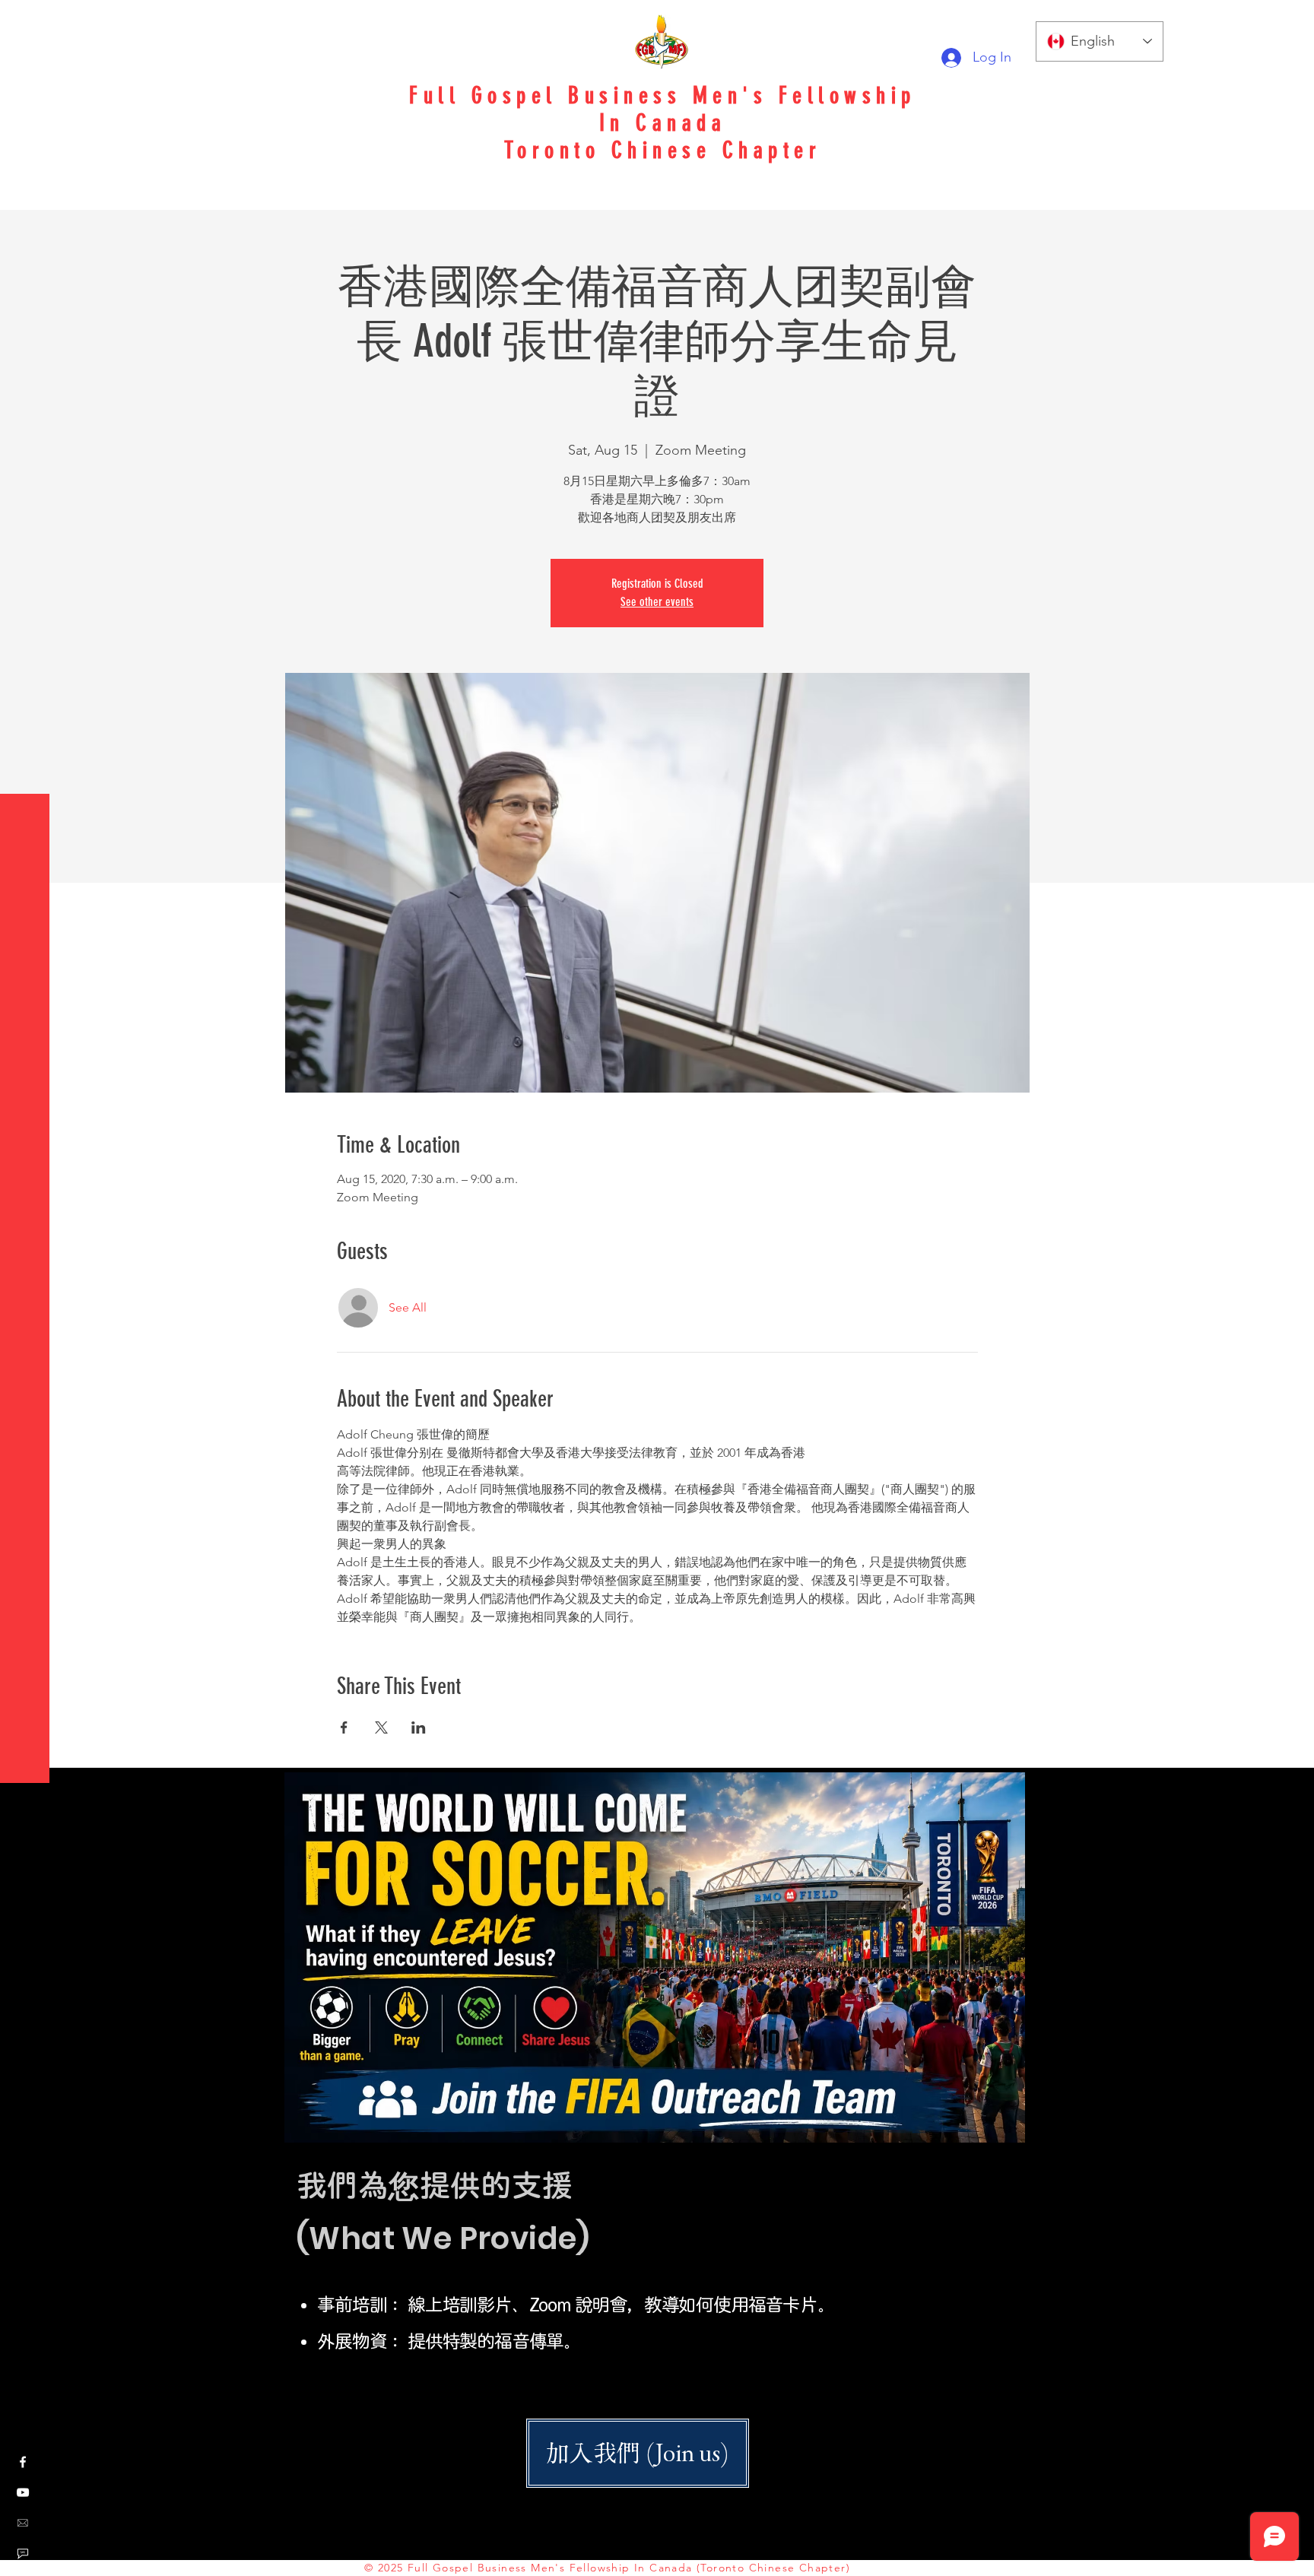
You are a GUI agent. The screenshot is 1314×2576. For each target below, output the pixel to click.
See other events (657, 602)
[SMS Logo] (23, 2553)
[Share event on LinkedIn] (419, 1727)
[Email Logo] (23, 2523)
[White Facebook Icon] (23, 2462)
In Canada (663, 123)
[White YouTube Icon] (23, 2492)
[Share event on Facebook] (344, 1727)
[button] (26, 22)
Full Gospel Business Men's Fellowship (663, 96)
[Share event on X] (381, 1727)
